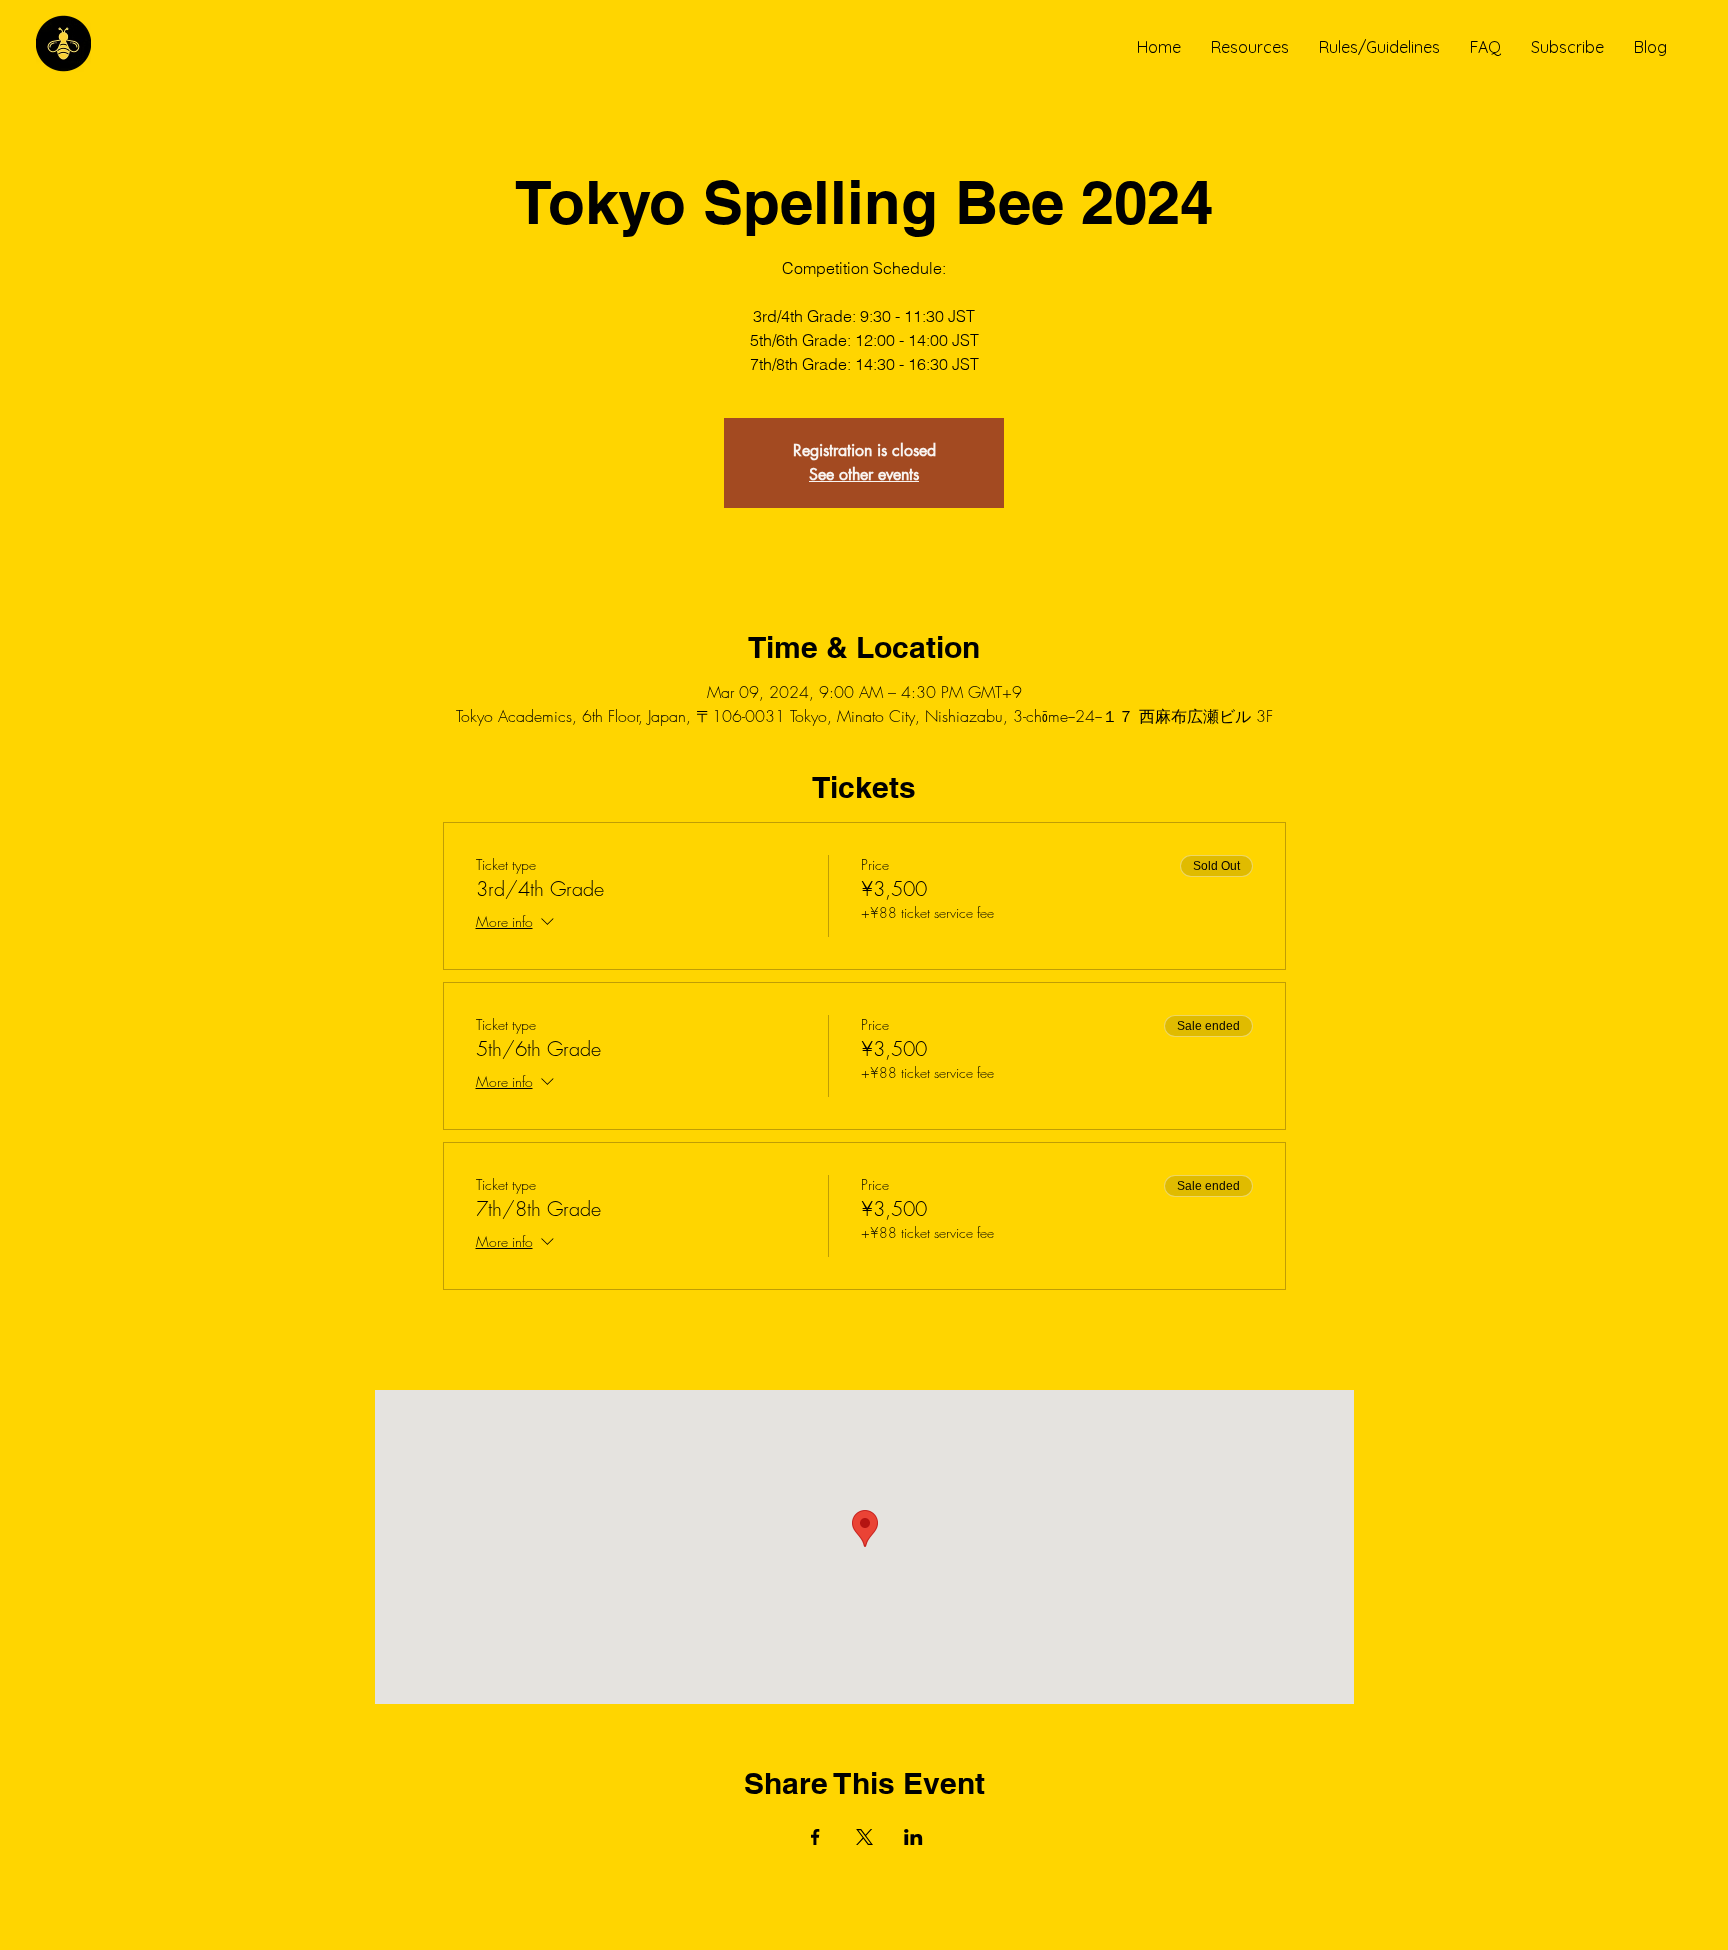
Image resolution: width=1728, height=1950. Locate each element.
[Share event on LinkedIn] (913, 1837)
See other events (864, 474)
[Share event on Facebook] (815, 1837)
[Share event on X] (864, 1837)
